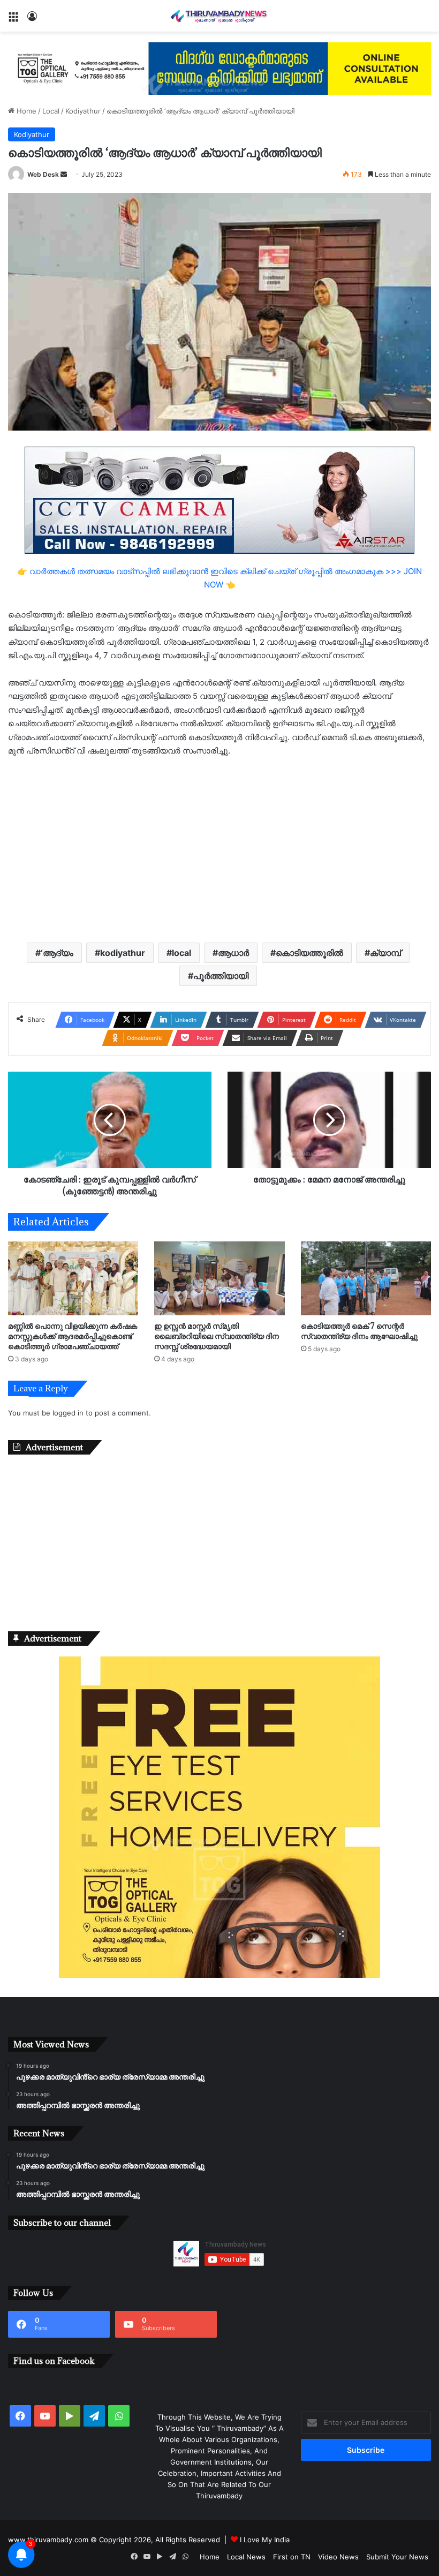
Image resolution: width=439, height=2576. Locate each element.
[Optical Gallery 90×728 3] (219, 67)
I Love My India (265, 2540)
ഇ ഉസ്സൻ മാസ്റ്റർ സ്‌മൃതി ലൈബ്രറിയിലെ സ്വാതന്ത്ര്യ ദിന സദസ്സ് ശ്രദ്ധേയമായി (217, 1336)
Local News (246, 2557)
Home (25, 111)
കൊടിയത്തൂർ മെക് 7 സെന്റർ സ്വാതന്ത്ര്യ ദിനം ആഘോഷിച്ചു (359, 1331)
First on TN (292, 2557)
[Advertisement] (219, 849)
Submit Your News (397, 2557)
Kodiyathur (83, 111)
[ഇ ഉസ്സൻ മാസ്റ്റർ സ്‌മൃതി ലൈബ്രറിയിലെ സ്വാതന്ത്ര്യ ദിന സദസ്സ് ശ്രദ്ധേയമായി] (219, 1278)
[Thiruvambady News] (219, 16)
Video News (338, 2557)
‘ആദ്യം (57, 953)
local (181, 953)
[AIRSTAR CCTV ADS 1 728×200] (219, 499)
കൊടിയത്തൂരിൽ (309, 953)
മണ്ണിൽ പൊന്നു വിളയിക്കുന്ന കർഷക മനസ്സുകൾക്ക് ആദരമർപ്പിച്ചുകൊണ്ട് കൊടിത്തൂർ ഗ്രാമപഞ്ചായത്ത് (73, 1336)
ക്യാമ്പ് (385, 953)
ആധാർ (233, 953)
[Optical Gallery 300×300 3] (219, 1975)
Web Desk (43, 174)
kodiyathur (123, 953)
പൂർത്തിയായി (221, 976)
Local (51, 111)
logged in (68, 1413)
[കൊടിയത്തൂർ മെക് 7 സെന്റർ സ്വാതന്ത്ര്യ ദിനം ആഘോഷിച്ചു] (366, 1278)
